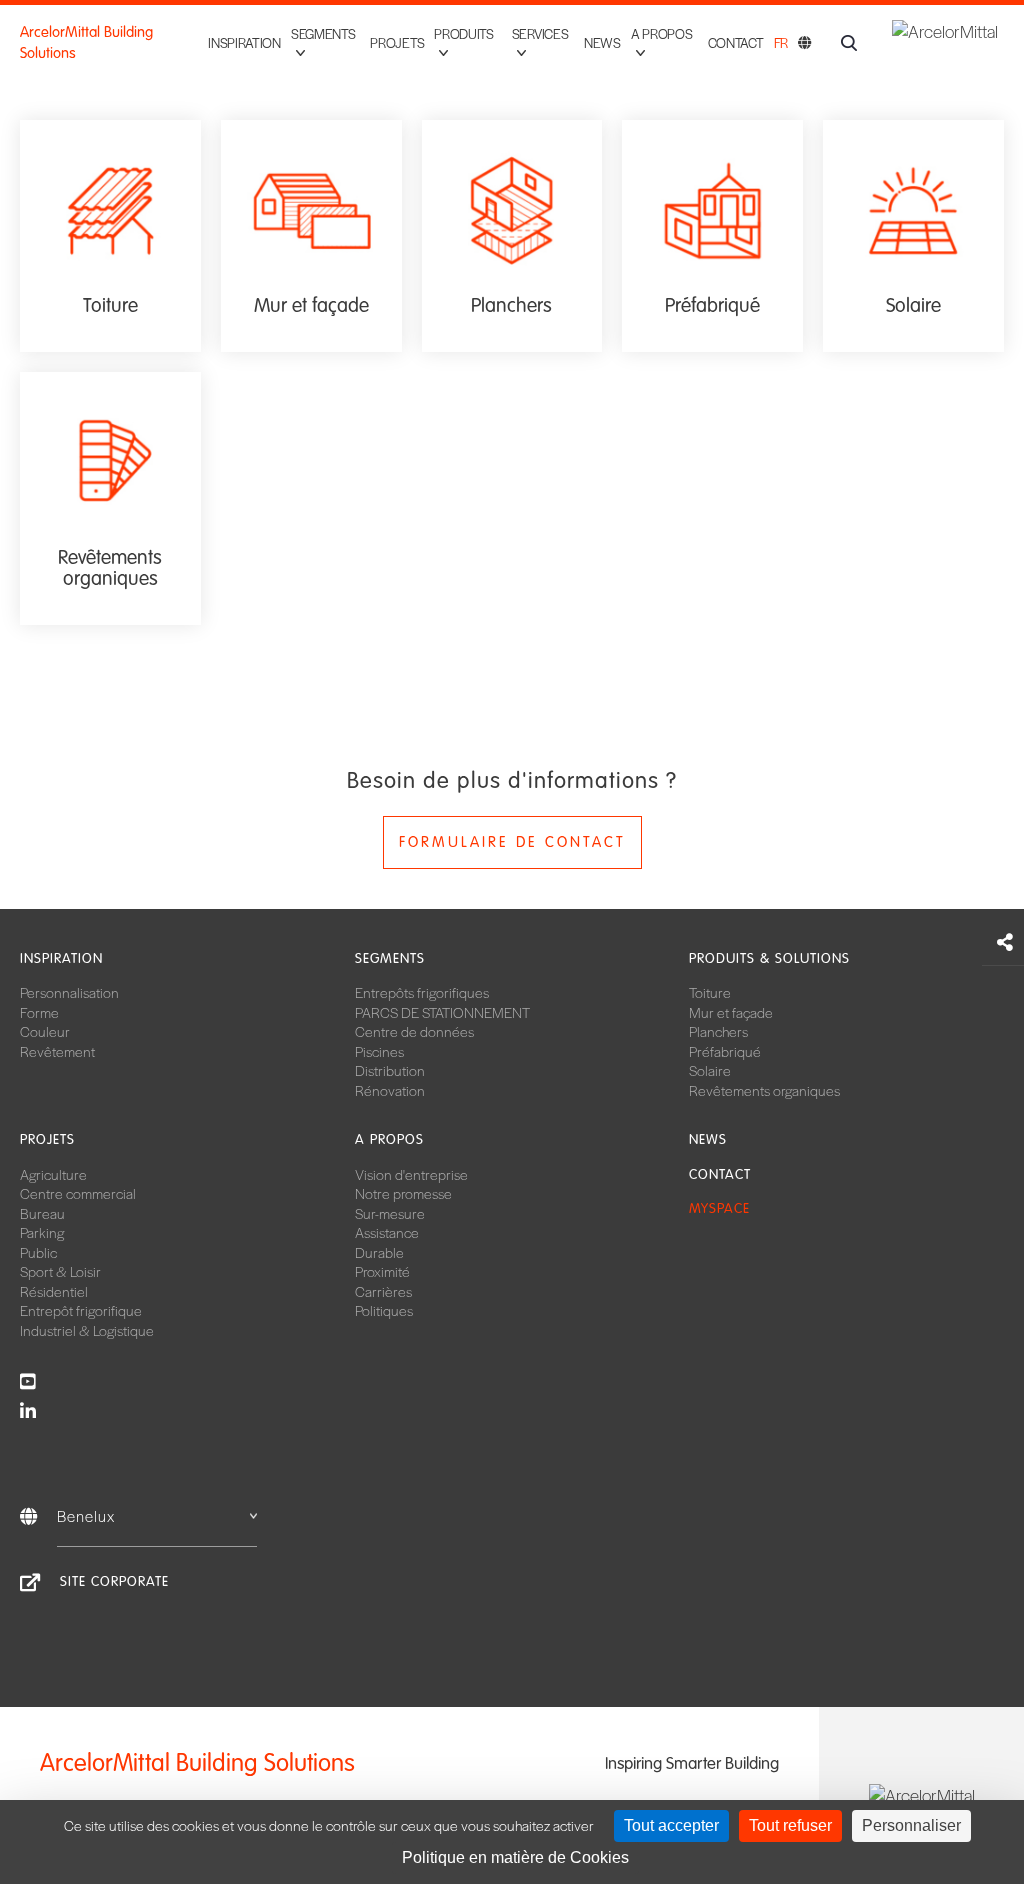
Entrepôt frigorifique (81, 1310)
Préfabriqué (725, 1051)
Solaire (710, 1070)
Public (38, 1252)
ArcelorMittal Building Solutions (86, 42)
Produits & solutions (769, 958)
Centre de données (414, 1031)
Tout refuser (790, 1825)
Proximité (382, 1271)
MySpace (719, 1208)
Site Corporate (114, 1581)
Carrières (383, 1291)
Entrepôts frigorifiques (422, 992)
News (602, 42)
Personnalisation (69, 992)
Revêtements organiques (764, 1090)
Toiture (710, 992)
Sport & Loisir (60, 1271)
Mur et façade (731, 1012)
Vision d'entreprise (411, 1174)
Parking (42, 1232)
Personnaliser (911, 1825)
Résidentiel (54, 1291)
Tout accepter (671, 1825)
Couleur (45, 1031)
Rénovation (390, 1090)
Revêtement (57, 1051)
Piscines (379, 1051)
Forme (39, 1012)
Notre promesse (403, 1193)
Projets (397, 42)
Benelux (86, 1515)
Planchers (718, 1031)
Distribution (390, 1070)
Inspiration (244, 42)
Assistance (387, 1232)
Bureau (42, 1213)
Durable (379, 1252)
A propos (389, 1139)
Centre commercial (78, 1193)
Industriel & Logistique (87, 1330)
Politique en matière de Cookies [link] (515, 1857)
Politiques (384, 1310)
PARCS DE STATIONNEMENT (442, 1012)
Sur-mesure (390, 1213)
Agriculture (53, 1174)
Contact (736, 42)
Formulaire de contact (512, 842)
